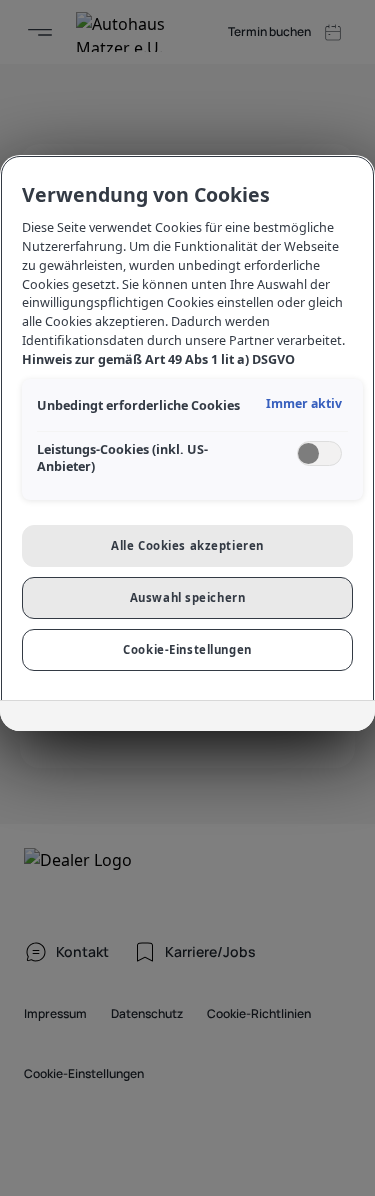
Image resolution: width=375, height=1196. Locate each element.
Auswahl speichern (188, 597)
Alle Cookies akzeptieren (187, 545)
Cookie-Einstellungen (187, 649)
